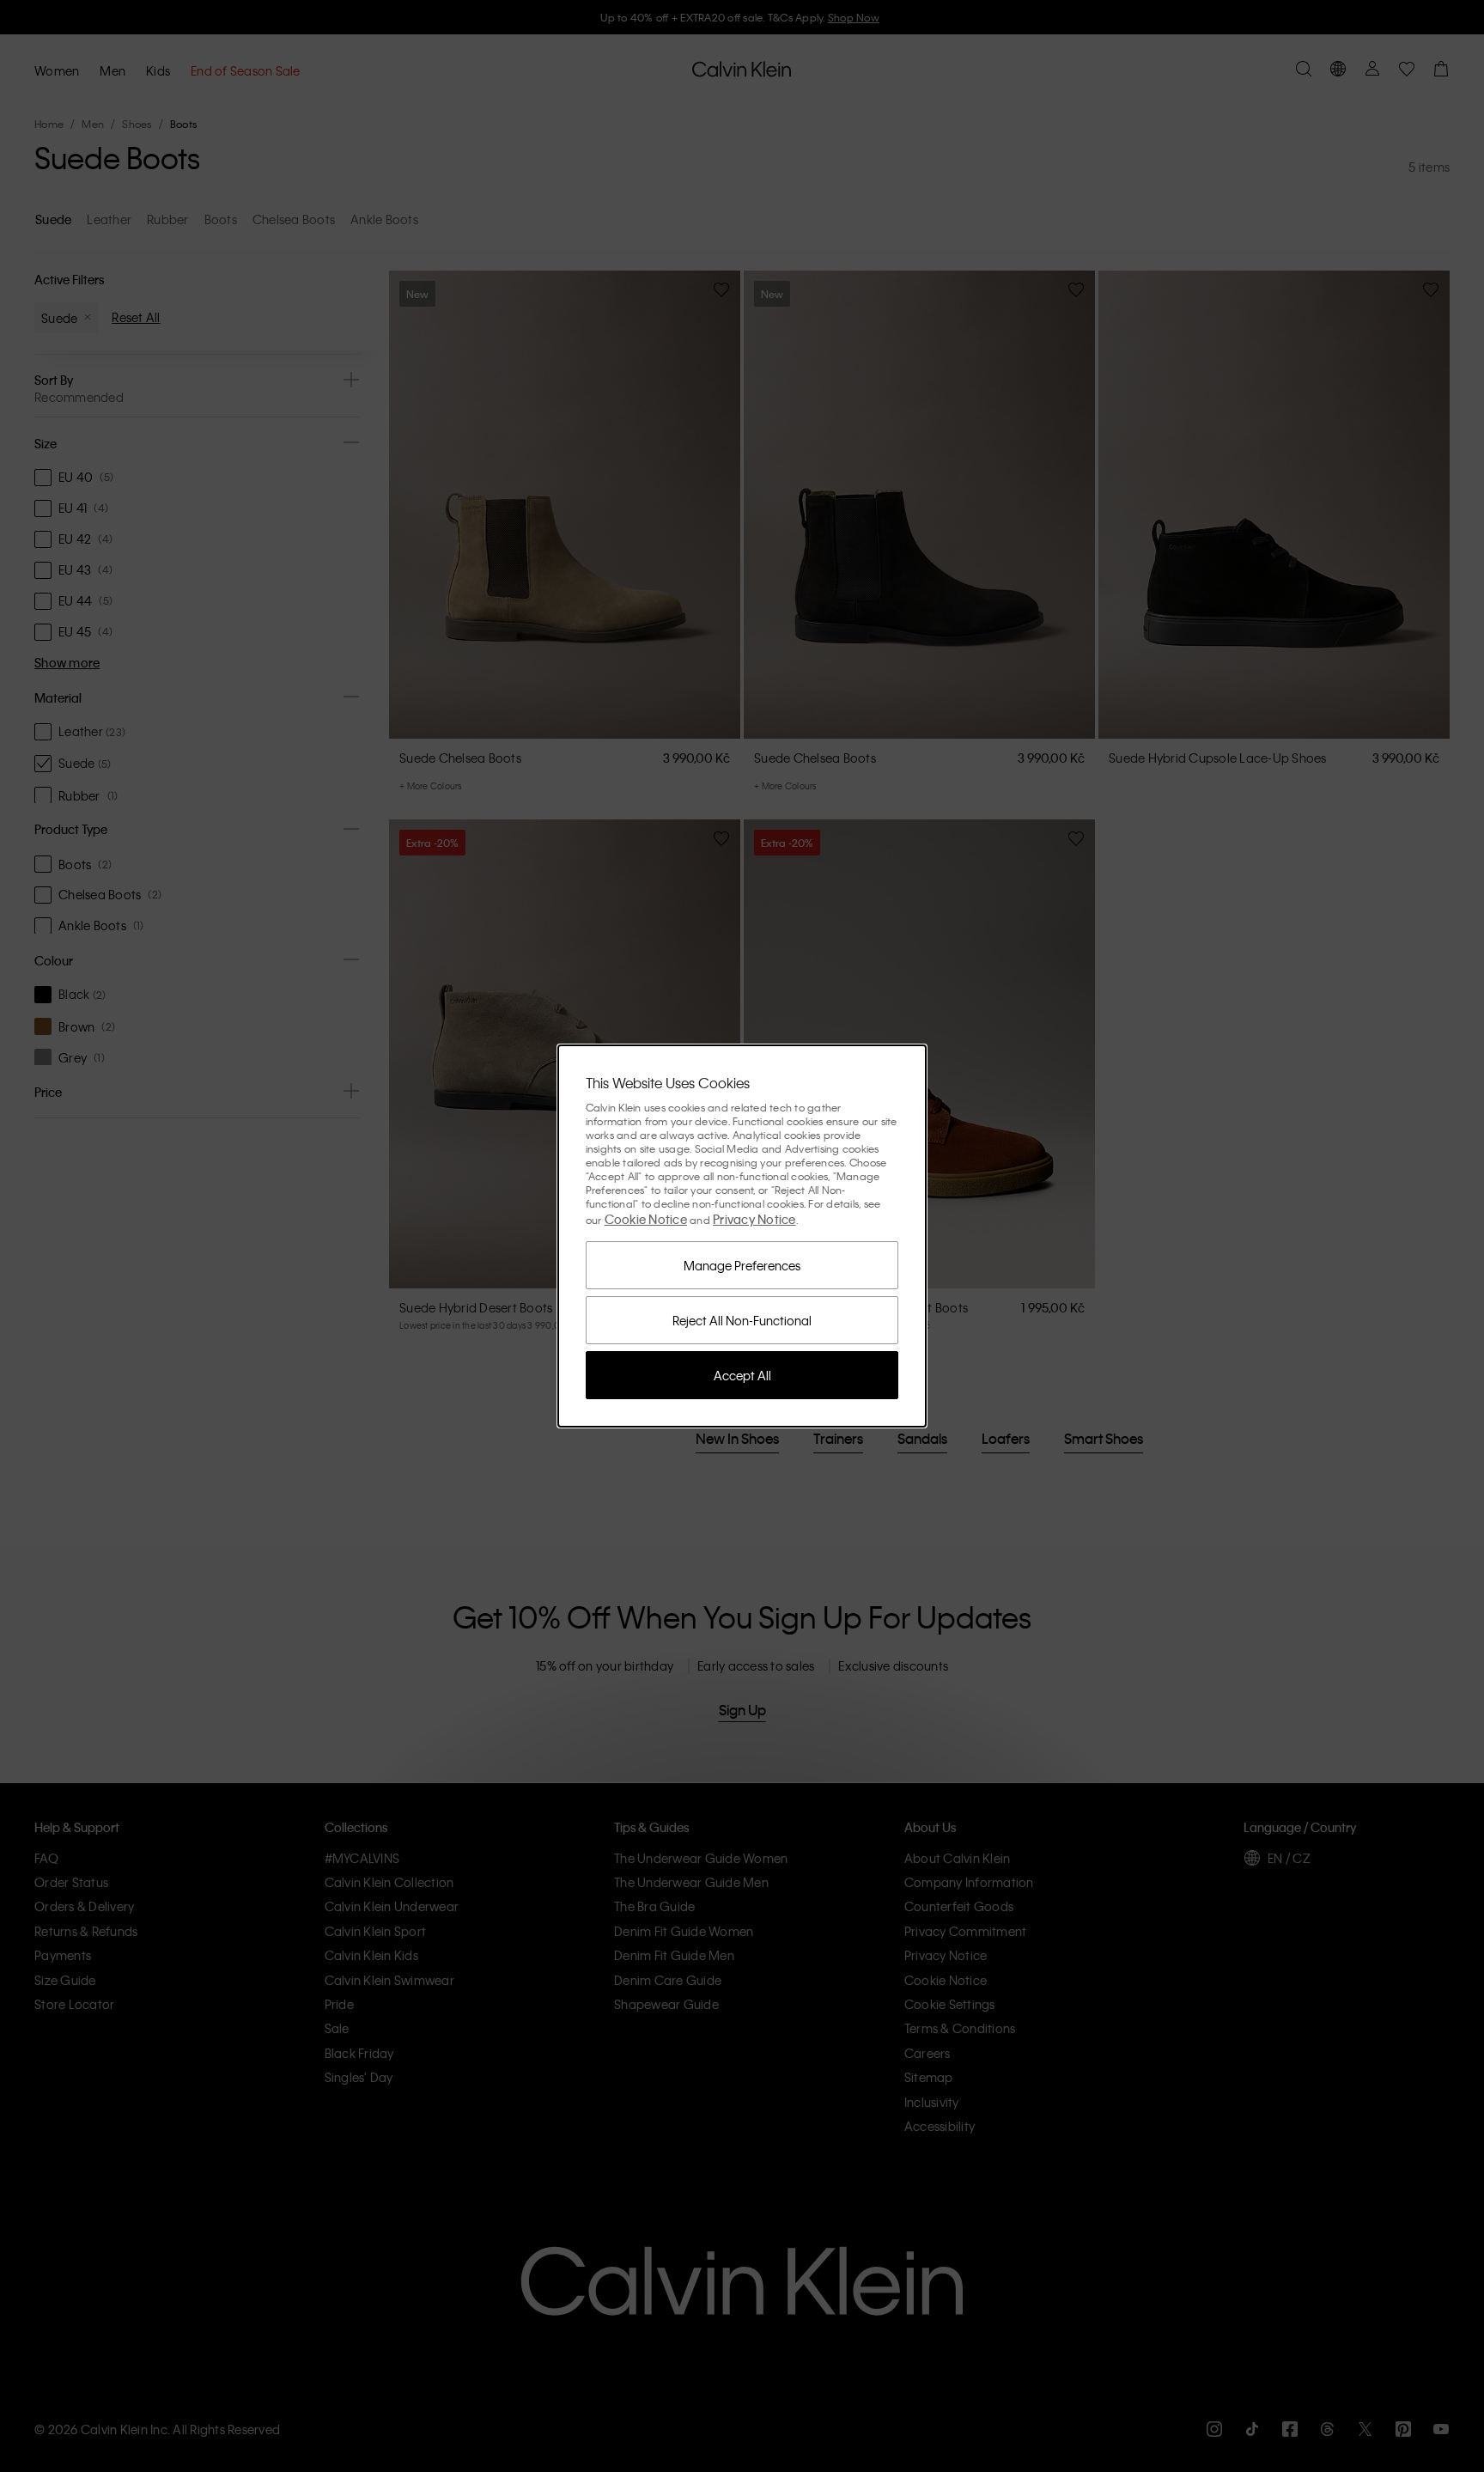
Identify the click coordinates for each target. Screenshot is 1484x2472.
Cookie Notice (646, 1219)
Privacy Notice (754, 1219)
